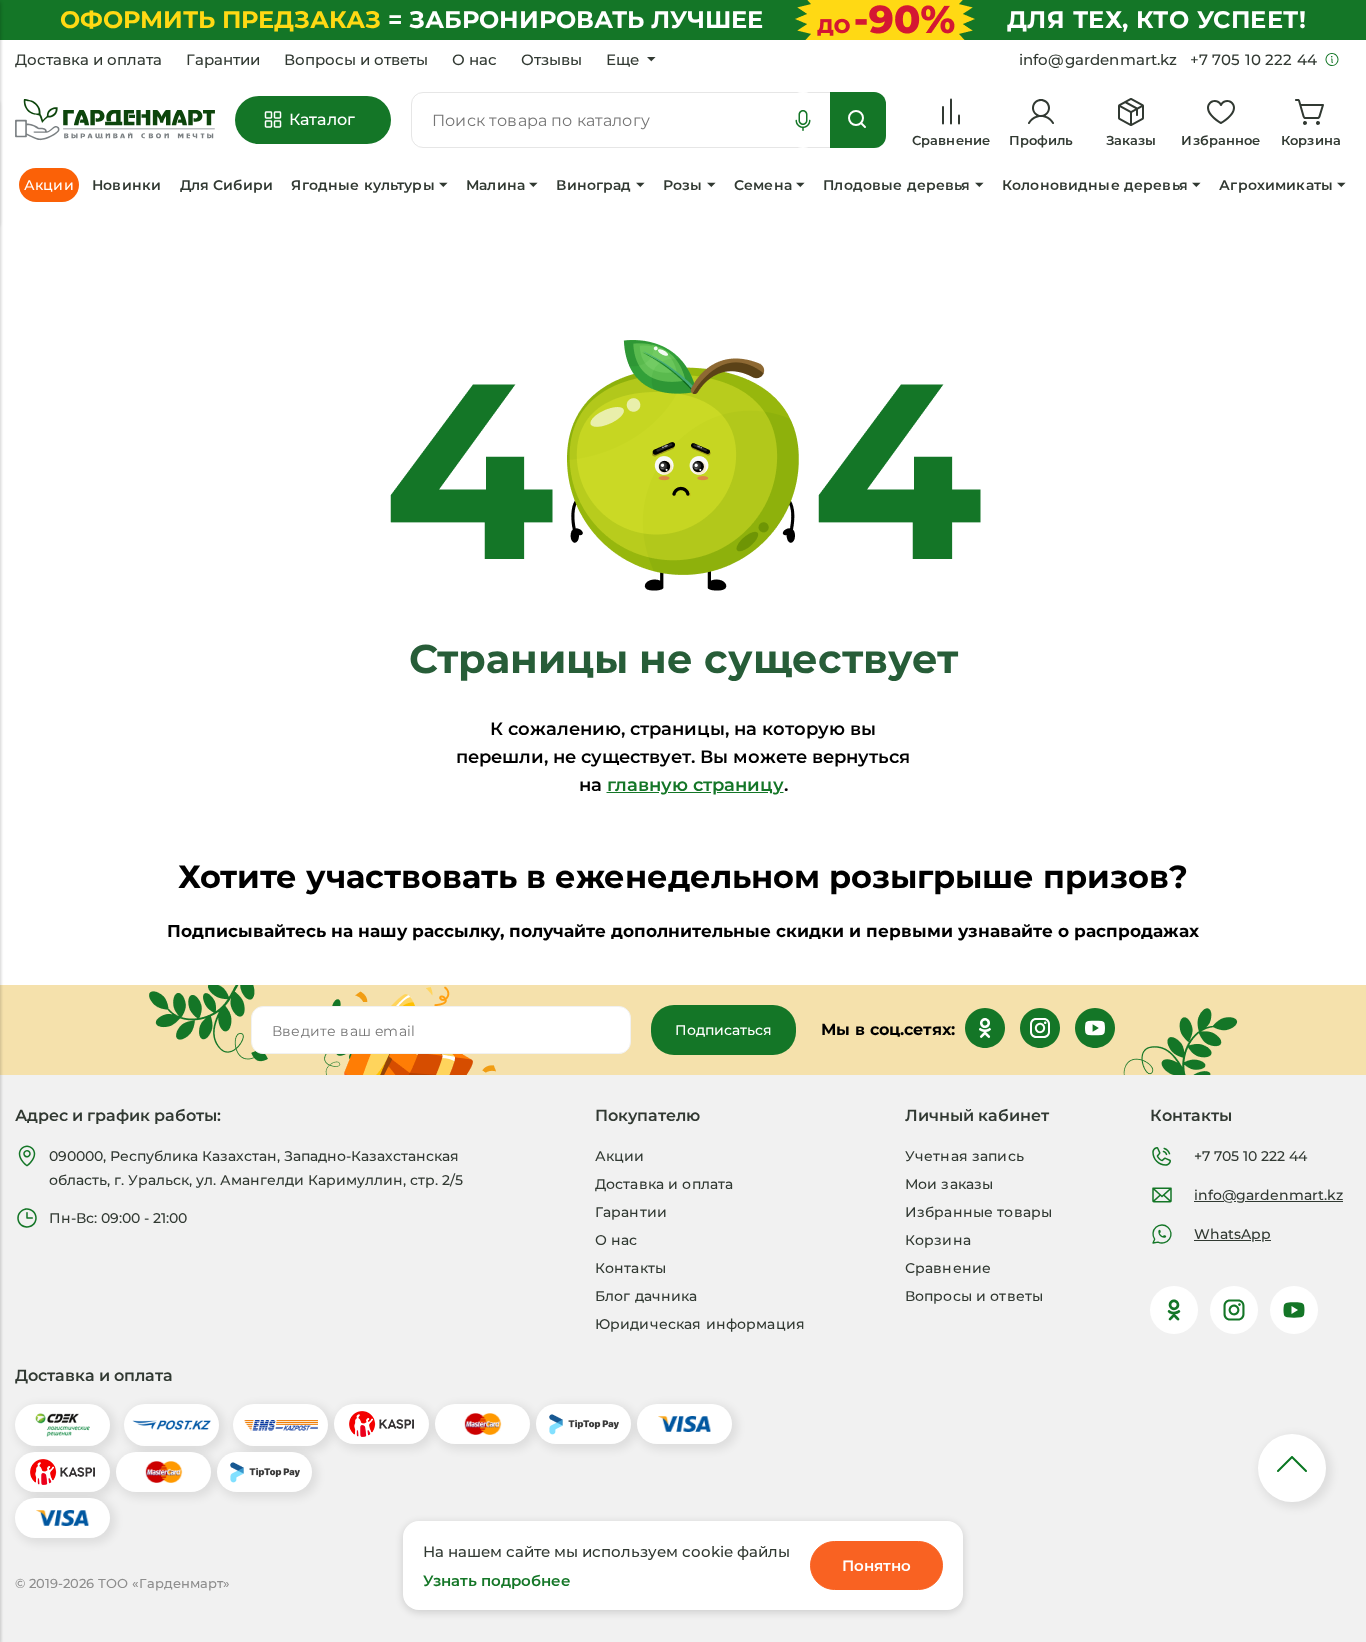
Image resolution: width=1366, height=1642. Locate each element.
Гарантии (223, 60)
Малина (495, 185)
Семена (763, 185)
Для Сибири (226, 185)
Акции (620, 1156)
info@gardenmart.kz (1268, 1195)
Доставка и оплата (88, 60)
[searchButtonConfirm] (858, 120)
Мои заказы (949, 1184)
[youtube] (1294, 1310)
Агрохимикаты (1276, 185)
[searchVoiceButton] (803, 120)
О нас (474, 60)
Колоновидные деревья (1095, 185)
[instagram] (1234, 1310)
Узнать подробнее (497, 1580)
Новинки (126, 185)
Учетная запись (964, 1156)
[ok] (1174, 1310)
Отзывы (551, 60)
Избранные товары (978, 1212)
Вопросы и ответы (356, 60)
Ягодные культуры (362, 185)
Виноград (593, 185)
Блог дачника (646, 1296)
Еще (622, 60)
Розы (683, 185)
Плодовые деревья (896, 185)
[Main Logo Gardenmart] (115, 120)
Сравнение (948, 1268)
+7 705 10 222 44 (1250, 1156)
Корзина (938, 1240)
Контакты (630, 1268)
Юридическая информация (700, 1324)
